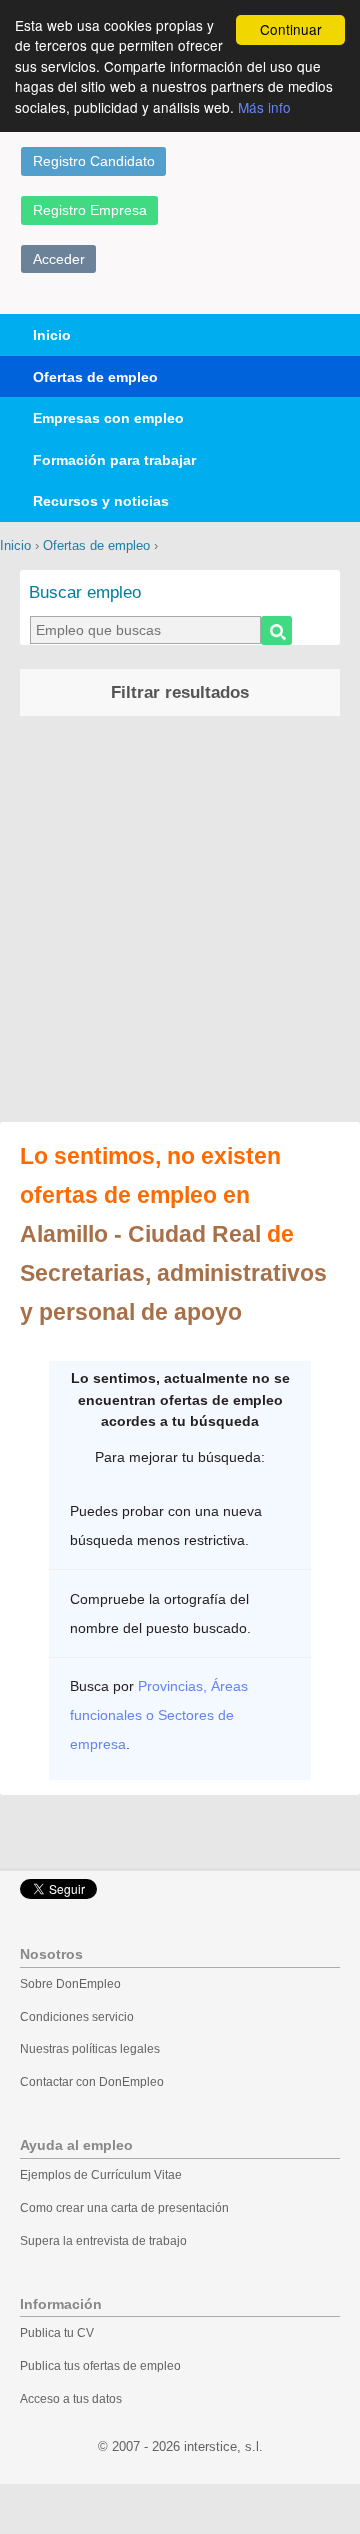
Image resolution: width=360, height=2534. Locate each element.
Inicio (52, 335)
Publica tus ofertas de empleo (100, 2366)
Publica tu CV (57, 2333)
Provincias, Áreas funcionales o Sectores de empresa (159, 1715)
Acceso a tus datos (71, 2399)
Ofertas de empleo (95, 377)
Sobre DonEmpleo (70, 1984)
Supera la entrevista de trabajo (103, 2241)
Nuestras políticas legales (90, 2049)
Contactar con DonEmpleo (92, 2082)
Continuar (291, 29)
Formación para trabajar (114, 460)
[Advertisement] (180, 922)
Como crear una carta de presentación (124, 2208)
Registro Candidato (94, 161)
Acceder (59, 259)
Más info (264, 107)
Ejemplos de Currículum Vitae (101, 2175)
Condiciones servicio (77, 2017)
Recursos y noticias (101, 501)
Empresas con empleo (108, 418)
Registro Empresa (90, 210)
